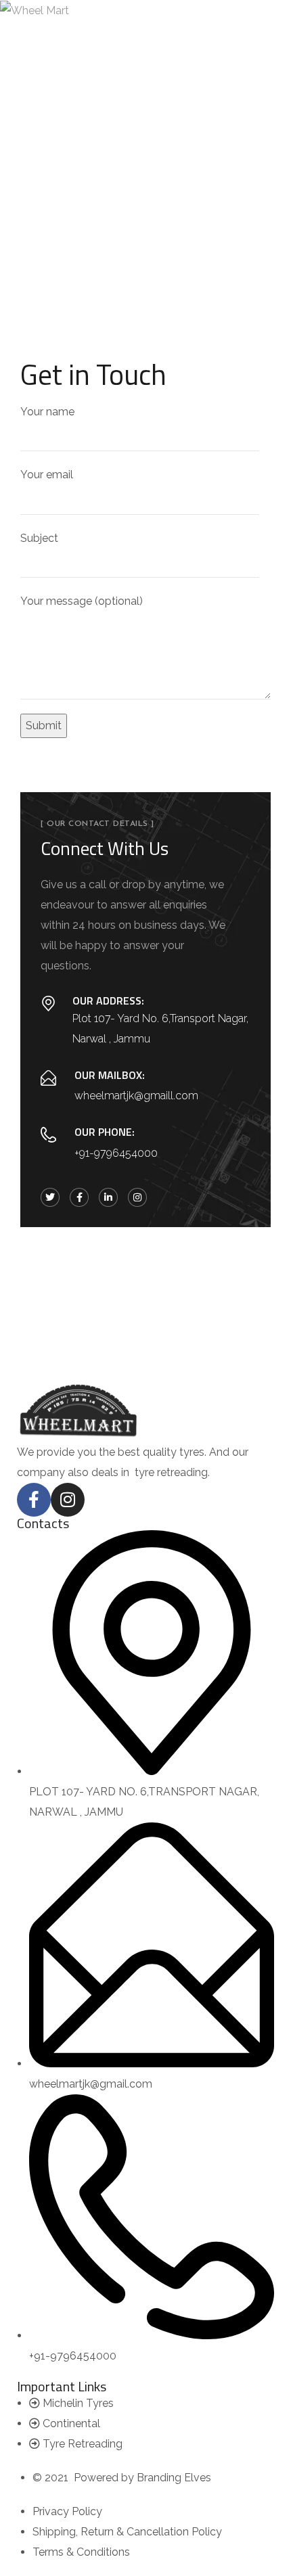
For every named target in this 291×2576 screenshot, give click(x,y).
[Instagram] (68, 1500)
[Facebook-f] (34, 1500)
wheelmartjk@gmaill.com (136, 1096)
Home (113, 197)
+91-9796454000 (116, 1153)
